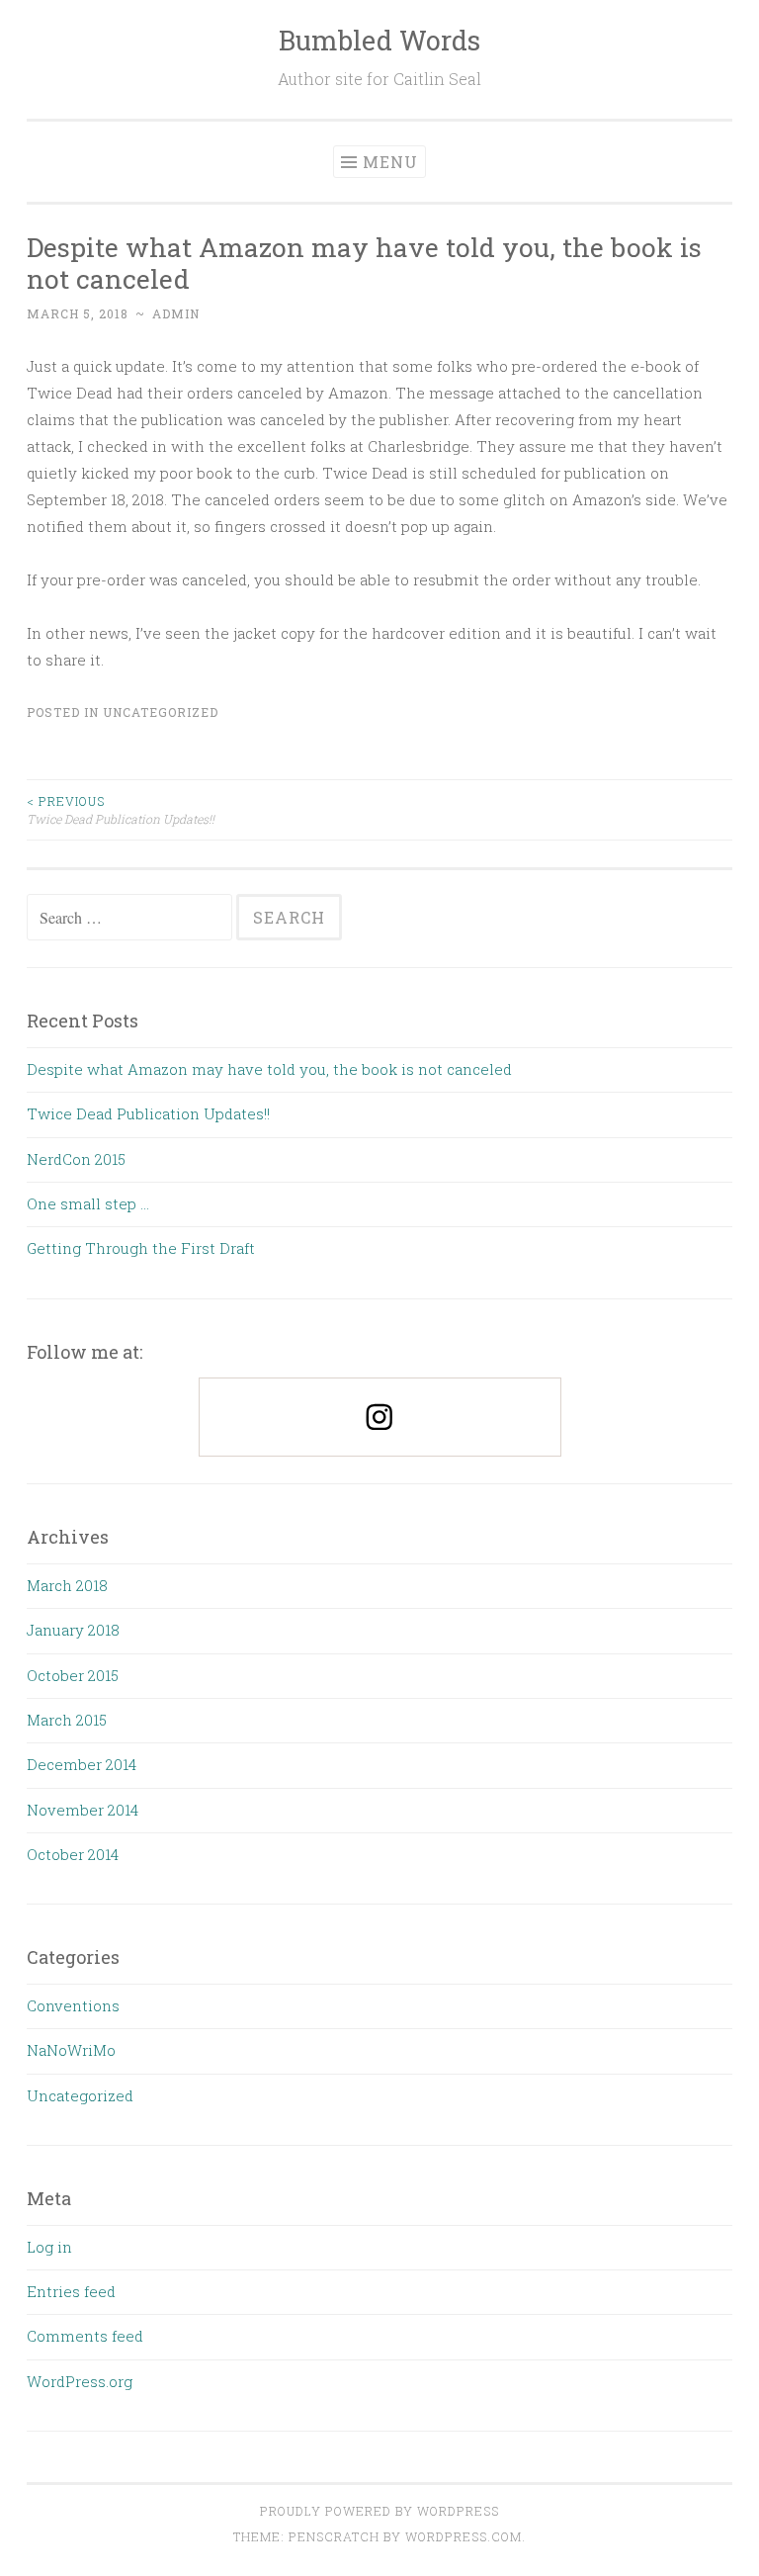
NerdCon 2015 (76, 1159)
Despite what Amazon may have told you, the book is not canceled (269, 1069)
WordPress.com (464, 2536)
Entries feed (71, 2291)
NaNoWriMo (71, 2050)
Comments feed (85, 2336)
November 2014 (83, 1810)
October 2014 (73, 1854)
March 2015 (67, 1720)
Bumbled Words (379, 40)
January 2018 (73, 1630)
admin (176, 313)
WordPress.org (80, 2381)
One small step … (88, 1203)
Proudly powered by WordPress (379, 2511)
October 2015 (73, 1675)
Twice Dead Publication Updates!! (121, 810)
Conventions (73, 2005)
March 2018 (67, 1585)
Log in (49, 2247)
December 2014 (82, 1764)
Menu (390, 162)
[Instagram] (380, 1417)
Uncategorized (161, 712)
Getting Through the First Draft (141, 1248)
